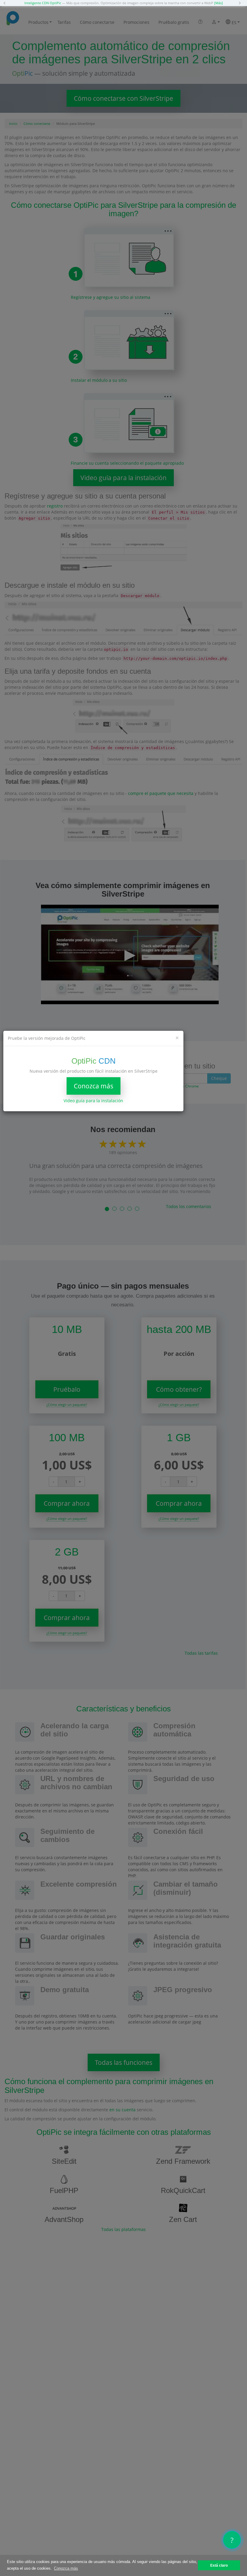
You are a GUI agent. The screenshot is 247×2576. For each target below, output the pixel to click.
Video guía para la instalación (93, 1101)
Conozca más (94, 1086)
